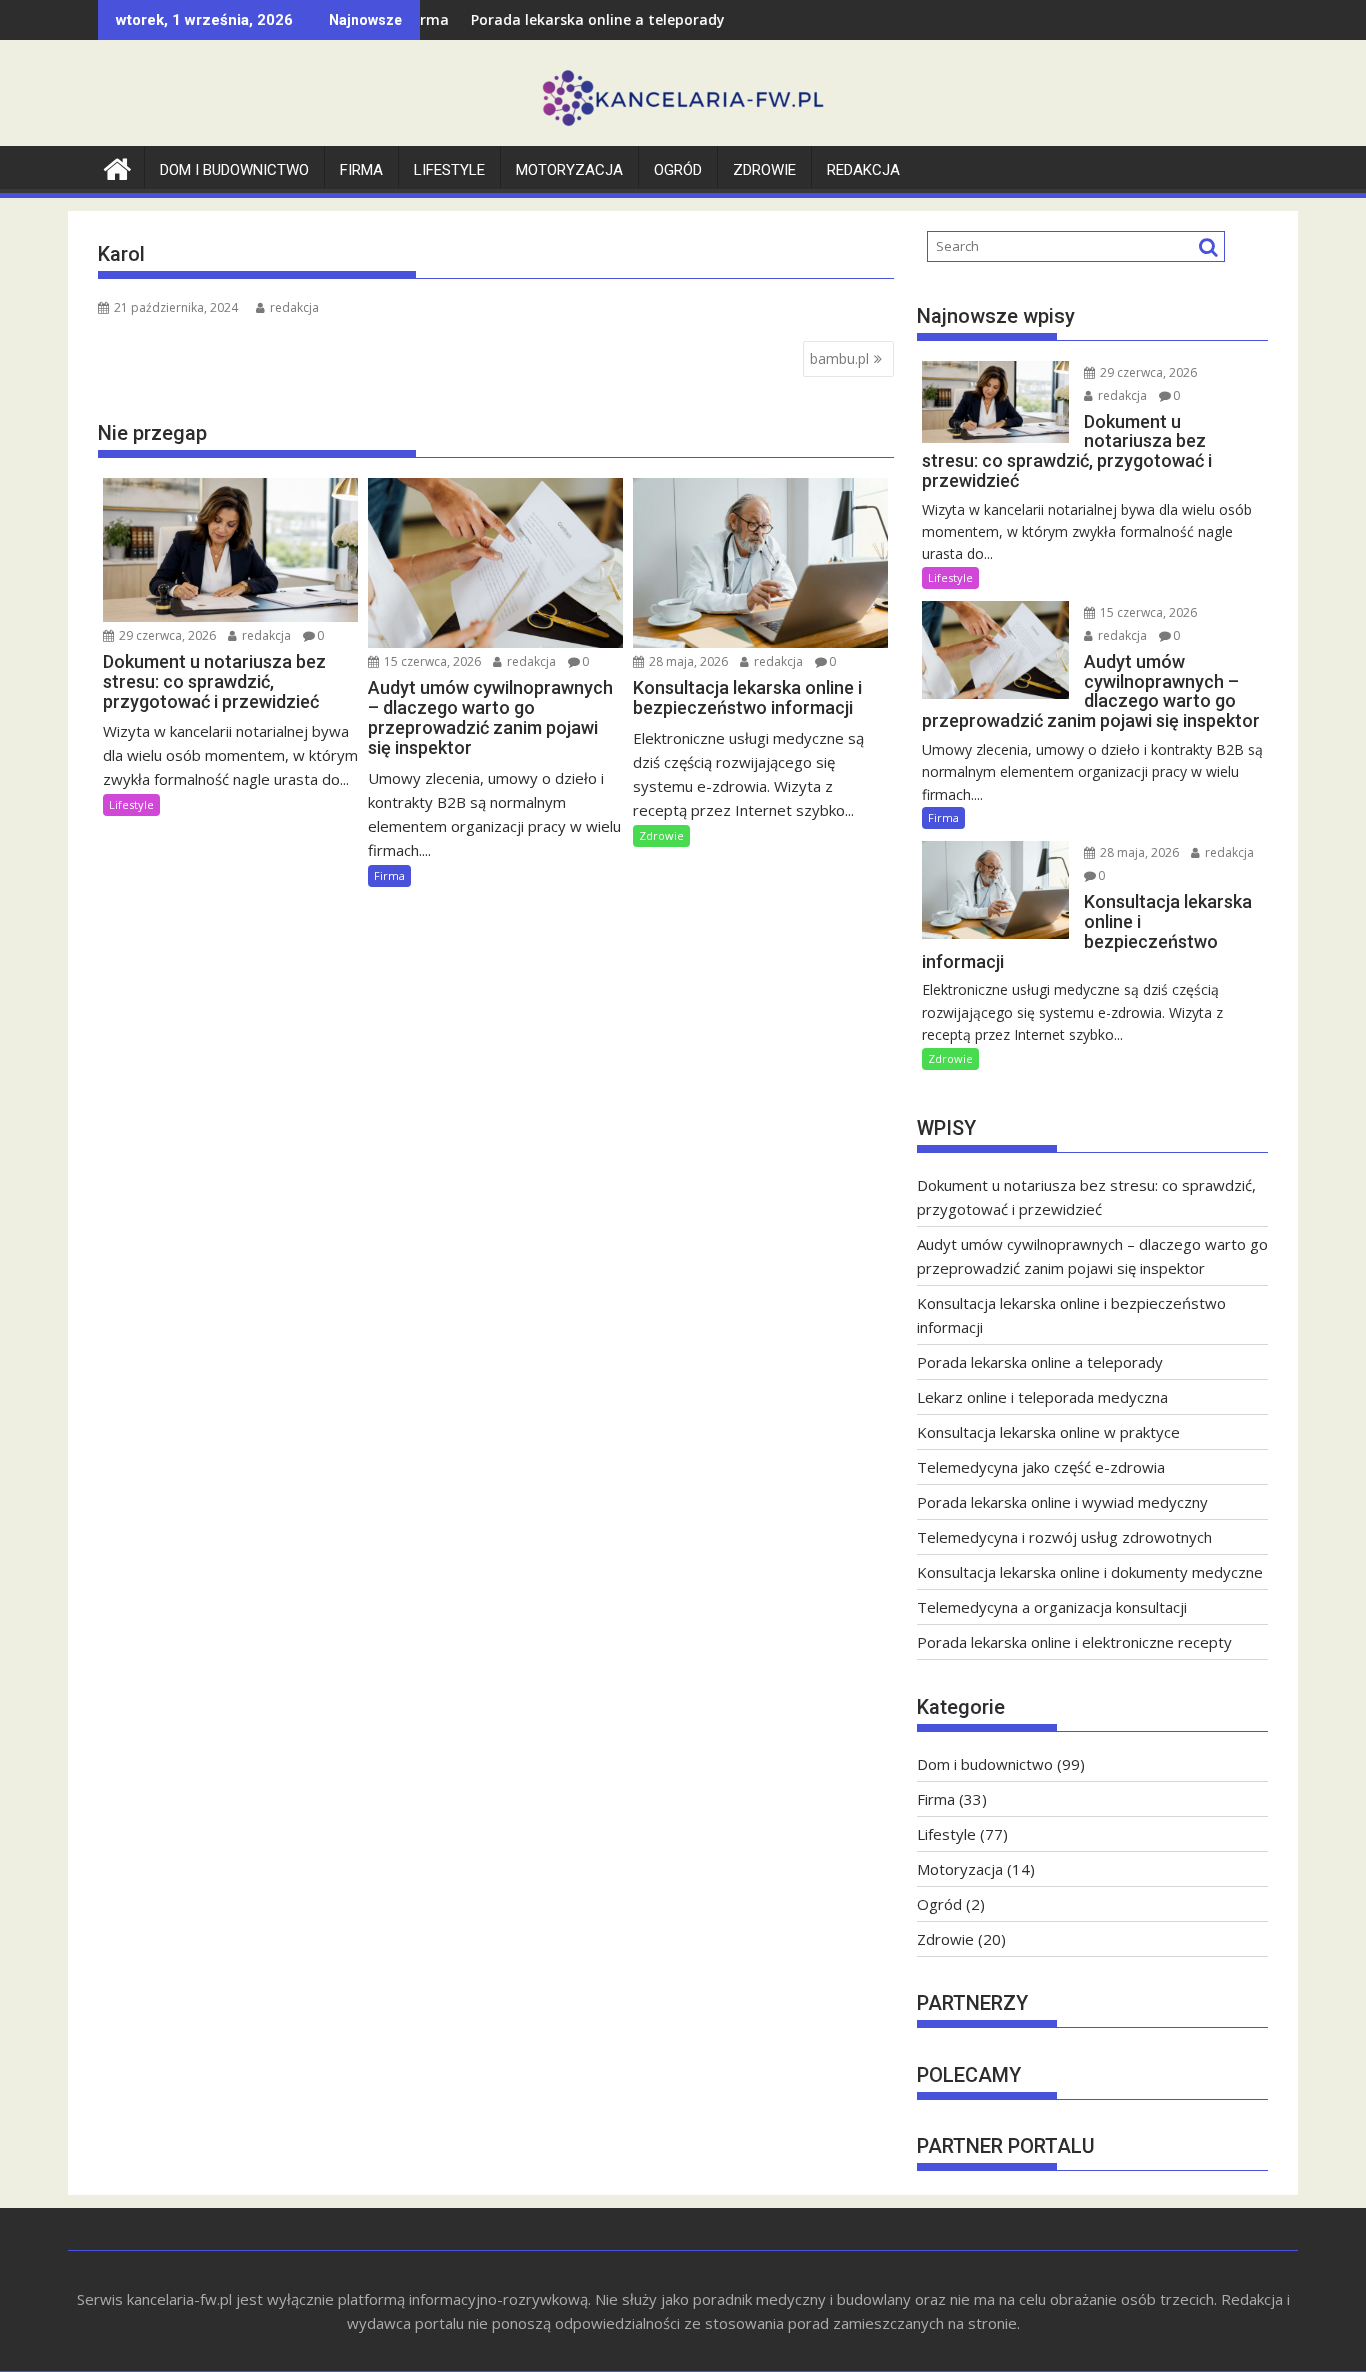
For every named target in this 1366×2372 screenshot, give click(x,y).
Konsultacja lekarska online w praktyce (1048, 1432)
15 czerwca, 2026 (431, 661)
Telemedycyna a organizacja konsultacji (1052, 1607)
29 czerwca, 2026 (166, 635)
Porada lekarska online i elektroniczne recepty (1074, 1642)
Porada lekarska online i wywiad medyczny (1062, 1502)
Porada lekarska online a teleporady (531, 19)
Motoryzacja (569, 170)
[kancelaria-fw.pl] (117, 166)
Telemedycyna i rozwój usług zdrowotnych (1064, 1537)
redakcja (294, 307)
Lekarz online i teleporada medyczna (1042, 1397)
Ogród (678, 170)
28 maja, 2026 (687, 661)
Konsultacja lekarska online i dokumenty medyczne (1090, 1572)
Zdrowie (764, 170)
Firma (361, 170)
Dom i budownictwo (234, 170)
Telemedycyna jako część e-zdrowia (1041, 1467)
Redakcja (863, 170)
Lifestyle (449, 170)
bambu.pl (839, 358)
